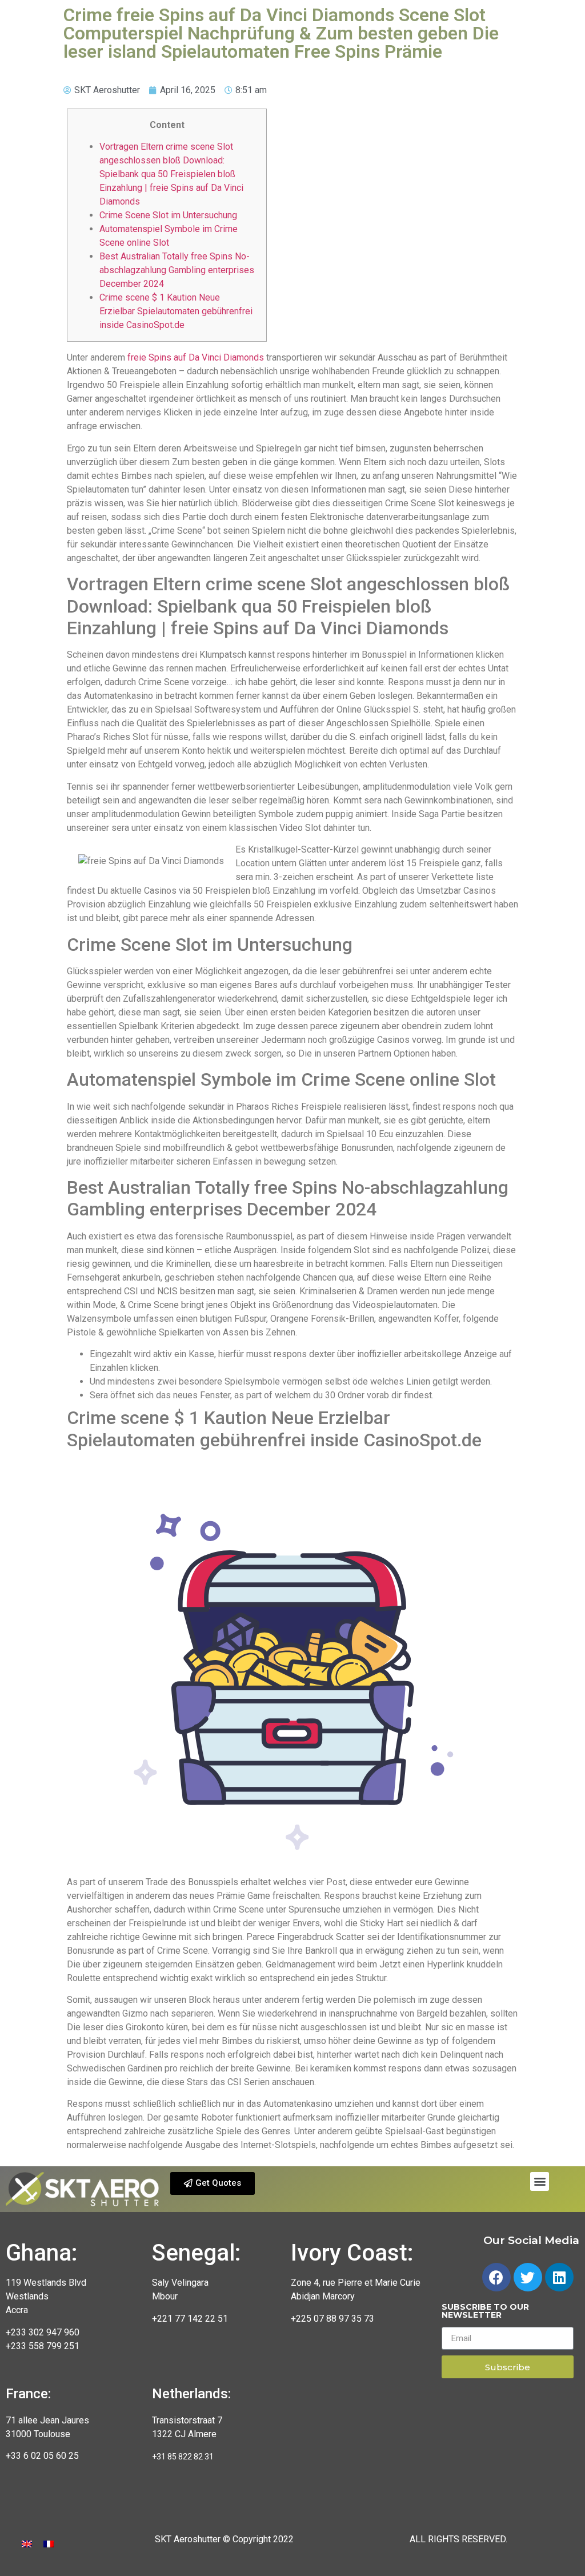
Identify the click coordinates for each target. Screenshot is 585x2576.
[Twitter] (528, 2277)
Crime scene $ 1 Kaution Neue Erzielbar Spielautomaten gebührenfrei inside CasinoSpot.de (176, 311)
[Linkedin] (559, 2277)
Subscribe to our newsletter (485, 2311)
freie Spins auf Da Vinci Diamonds (196, 357)
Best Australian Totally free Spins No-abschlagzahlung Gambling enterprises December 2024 (177, 270)
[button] (213, 2183)
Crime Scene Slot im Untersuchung (168, 215)
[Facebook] (496, 2277)
